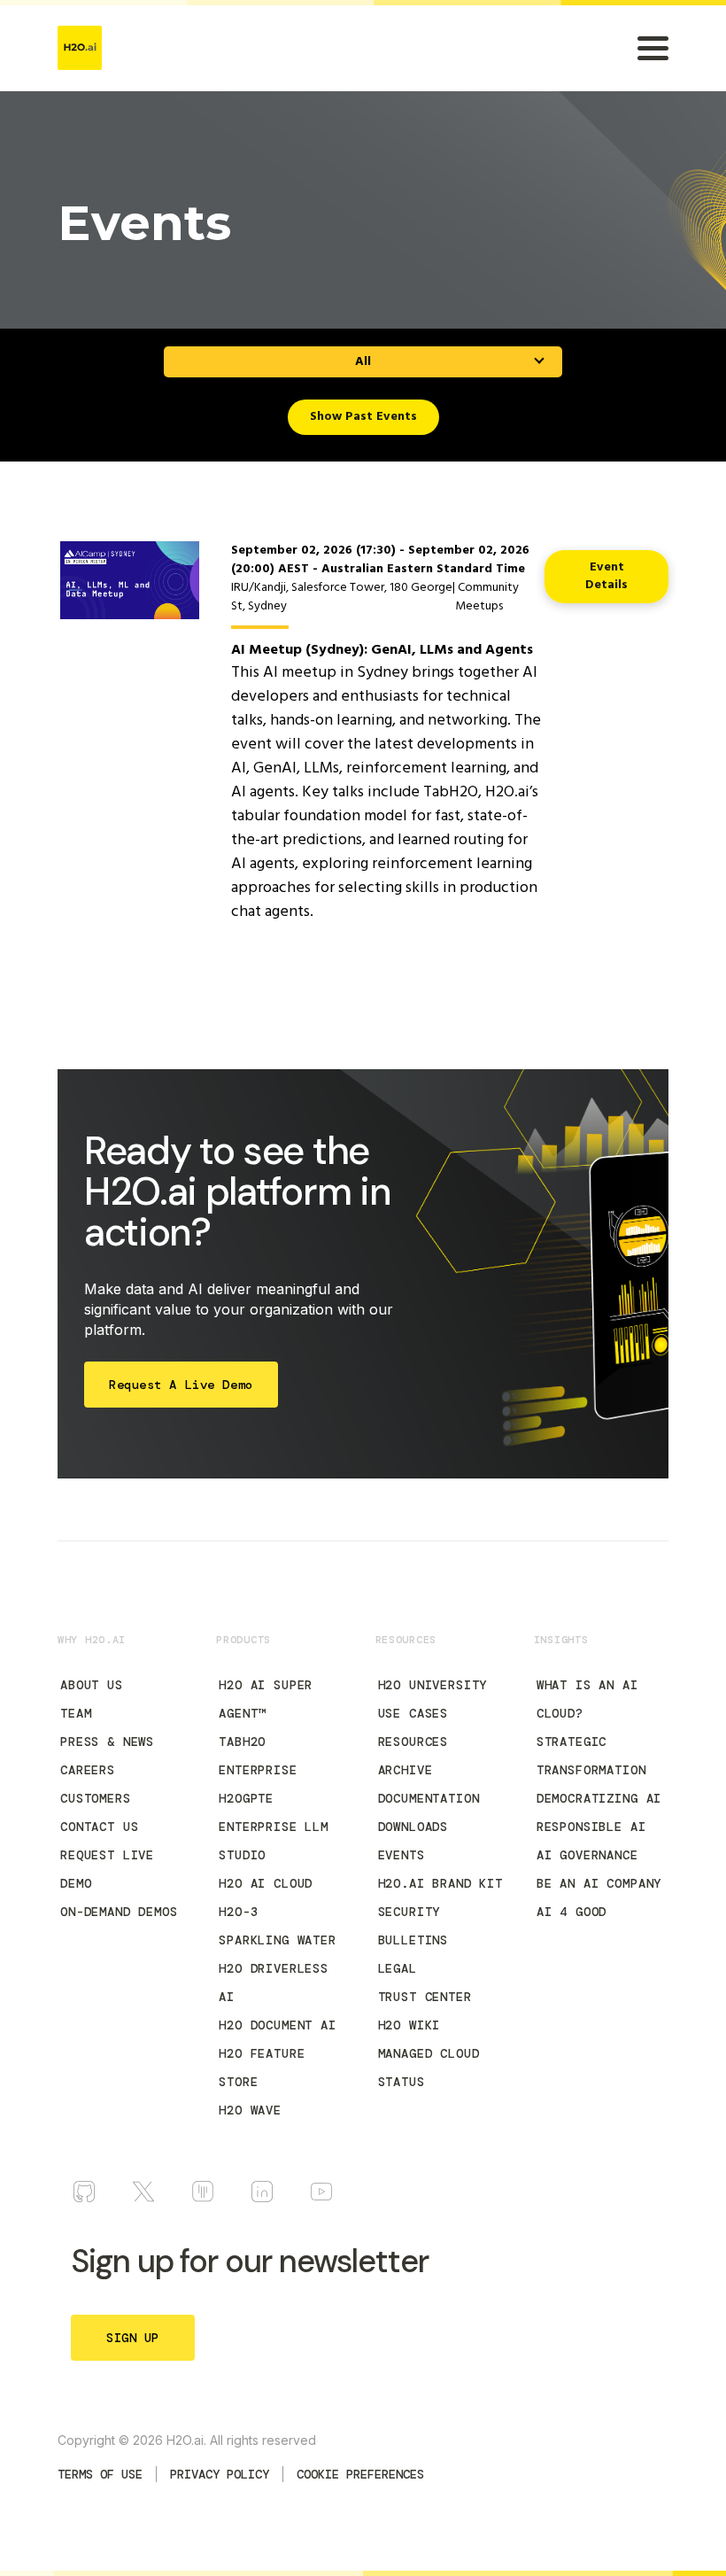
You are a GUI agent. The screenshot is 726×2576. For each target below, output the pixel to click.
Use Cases (413, 1713)
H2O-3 (238, 1912)
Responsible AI (591, 1827)
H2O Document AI (278, 2025)
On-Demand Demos (119, 1912)
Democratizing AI (599, 1798)
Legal (398, 1968)
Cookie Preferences (360, 2474)
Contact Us (99, 1827)
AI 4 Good (572, 1912)
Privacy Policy (220, 2474)
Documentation (429, 1798)
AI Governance (587, 1855)
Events (402, 1855)
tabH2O (242, 1742)
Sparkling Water (278, 1940)
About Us (92, 1685)
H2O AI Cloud (266, 1883)
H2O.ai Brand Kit (440, 1883)
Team (76, 1713)
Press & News (107, 1742)
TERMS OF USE (100, 2474)
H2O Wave (250, 2110)
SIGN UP (133, 2338)
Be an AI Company (599, 1883)
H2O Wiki (409, 2025)
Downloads (413, 1827)
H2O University (433, 1685)
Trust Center (425, 1997)
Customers (96, 1798)
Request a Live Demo (181, 1385)
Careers (88, 1770)
